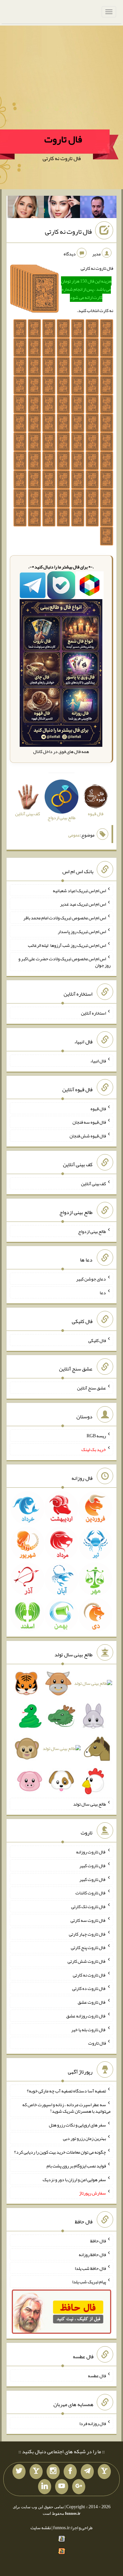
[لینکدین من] (45, 2487)
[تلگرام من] (87, 2472)
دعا (103, 1293)
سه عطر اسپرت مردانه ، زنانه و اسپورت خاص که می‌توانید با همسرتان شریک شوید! (66, 2108)
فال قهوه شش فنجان (88, 1136)
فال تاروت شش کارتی (87, 1961)
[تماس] (36, 2472)
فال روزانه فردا (93, 2423)
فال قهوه (98, 1108)
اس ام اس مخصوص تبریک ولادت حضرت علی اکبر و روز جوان (64, 962)
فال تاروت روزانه (91, 1852)
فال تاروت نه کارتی (68, 231)
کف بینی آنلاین (93, 1184)
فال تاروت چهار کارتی (87, 1934)
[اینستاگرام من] (53, 2472)
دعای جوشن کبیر (91, 1279)
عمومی (74, 835)
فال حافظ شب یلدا (90, 2268)
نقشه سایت (41, 2528)
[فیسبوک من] (70, 2472)
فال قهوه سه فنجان (89, 1122)
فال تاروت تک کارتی (89, 1906)
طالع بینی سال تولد (90, 1804)
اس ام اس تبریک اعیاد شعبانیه (79, 890)
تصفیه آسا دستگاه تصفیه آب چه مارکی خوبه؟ (66, 2091)
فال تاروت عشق (92, 2002)
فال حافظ (98, 2241)
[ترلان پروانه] (62, 208)
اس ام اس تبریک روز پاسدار (82, 931)
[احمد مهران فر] (98, 208)
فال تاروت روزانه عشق (86, 2016)
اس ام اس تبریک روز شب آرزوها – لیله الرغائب (67, 945)
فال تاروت (63, 139)
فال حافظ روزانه (92, 2254)
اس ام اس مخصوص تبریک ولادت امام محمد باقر (65, 918)
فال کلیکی (97, 1340)
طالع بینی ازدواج (92, 1231)
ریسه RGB (96, 1436)
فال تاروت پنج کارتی (88, 1947)
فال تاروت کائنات (91, 1893)
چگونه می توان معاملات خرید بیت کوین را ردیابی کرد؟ (60, 2152)
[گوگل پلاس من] (79, 2487)
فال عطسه (97, 2376)
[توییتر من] (19, 2472)
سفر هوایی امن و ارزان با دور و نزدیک (74, 2179)
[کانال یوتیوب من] (62, 2487)
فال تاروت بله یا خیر (89, 2029)
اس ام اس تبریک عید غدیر (83, 904)
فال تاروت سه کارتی (88, 1920)
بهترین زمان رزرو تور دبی (84, 2138)
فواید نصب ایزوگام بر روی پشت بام (76, 2166)
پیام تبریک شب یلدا (89, 2282)
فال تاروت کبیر (93, 1866)
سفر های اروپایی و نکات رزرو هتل (77, 2125)
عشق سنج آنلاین (92, 1388)
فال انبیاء (98, 1061)
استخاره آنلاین (93, 1013)
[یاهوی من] (104, 2472)
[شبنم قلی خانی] (26, 208)
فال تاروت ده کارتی (89, 1988)
